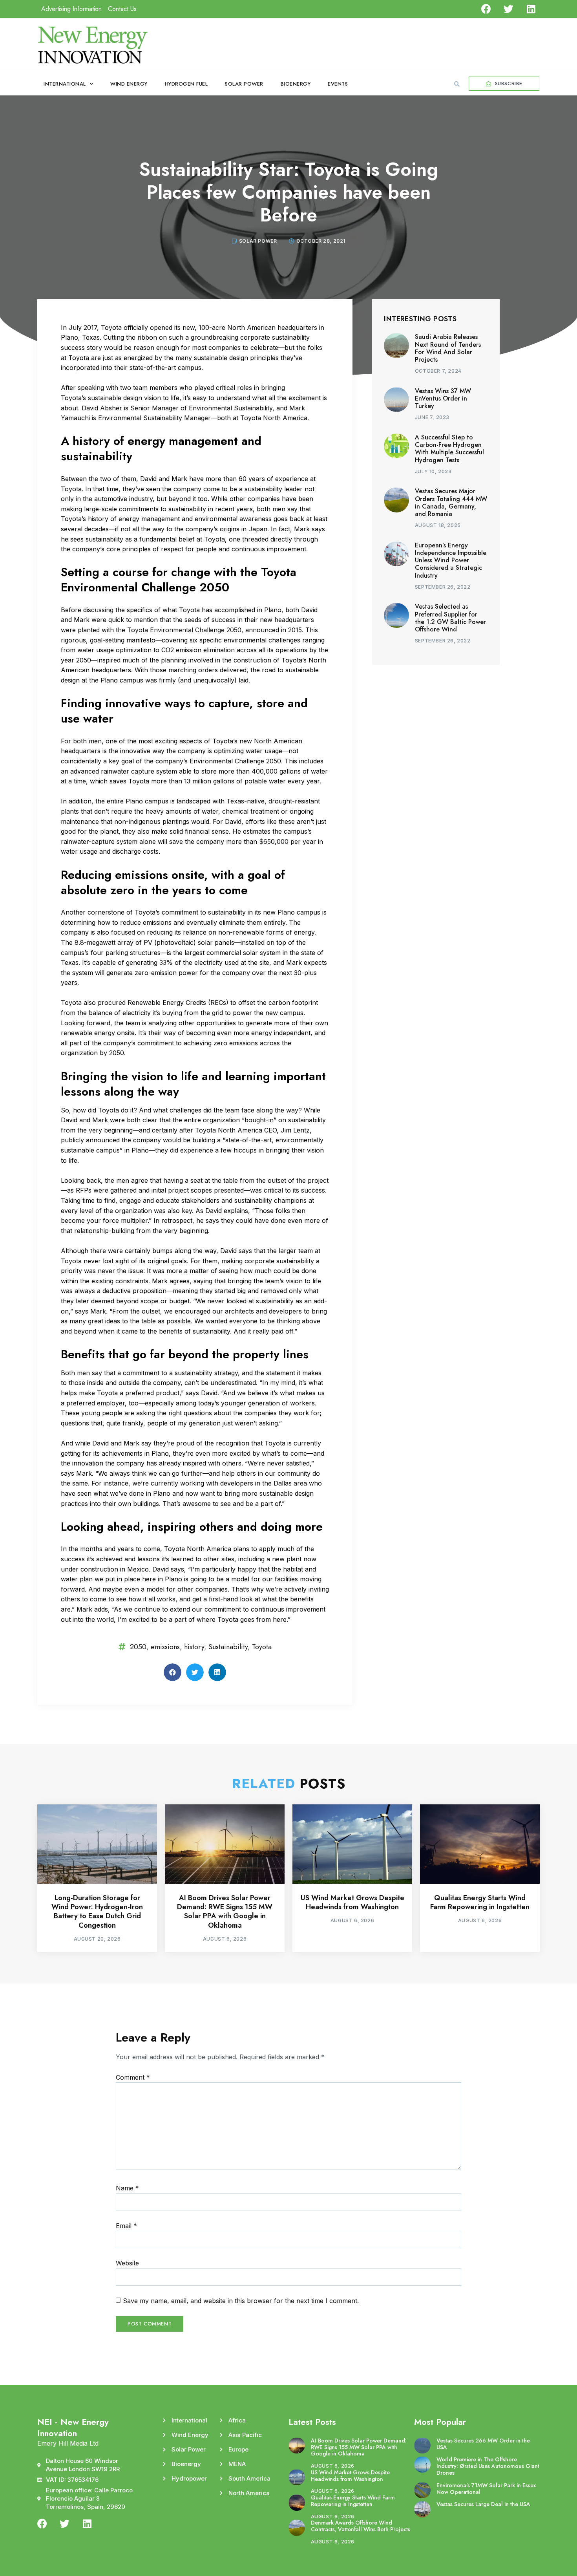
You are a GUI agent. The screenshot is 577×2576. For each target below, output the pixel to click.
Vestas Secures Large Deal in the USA (483, 2504)
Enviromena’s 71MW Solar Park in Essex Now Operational (486, 2489)
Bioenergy (296, 84)
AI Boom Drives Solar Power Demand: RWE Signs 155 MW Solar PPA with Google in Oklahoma (225, 1912)
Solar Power (244, 84)
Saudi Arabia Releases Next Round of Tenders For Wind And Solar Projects (448, 348)
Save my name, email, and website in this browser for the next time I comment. (241, 2301)
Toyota (262, 1647)
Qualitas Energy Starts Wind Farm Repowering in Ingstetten (480, 1902)
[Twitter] (509, 9)
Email (126, 2226)
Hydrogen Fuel (186, 84)
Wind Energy (129, 84)
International (65, 84)
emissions (165, 1647)
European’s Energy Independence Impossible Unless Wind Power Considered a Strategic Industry (451, 560)
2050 (138, 1647)
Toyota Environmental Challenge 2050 (184, 630)
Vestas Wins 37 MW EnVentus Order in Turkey (443, 398)
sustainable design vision (124, 398)
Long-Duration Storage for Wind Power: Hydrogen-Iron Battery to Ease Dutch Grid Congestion (97, 1912)
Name (127, 2188)
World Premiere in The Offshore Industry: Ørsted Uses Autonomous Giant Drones (488, 2466)
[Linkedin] (531, 9)
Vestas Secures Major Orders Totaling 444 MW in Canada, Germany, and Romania (451, 502)
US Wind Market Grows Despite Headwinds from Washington (352, 1902)
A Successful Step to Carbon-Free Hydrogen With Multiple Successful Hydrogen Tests (449, 449)
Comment (133, 2077)
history (194, 1647)
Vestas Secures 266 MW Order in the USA (483, 2444)
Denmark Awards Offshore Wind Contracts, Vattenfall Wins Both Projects (361, 2526)
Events (338, 84)
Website (127, 2263)
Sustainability (228, 1647)
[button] (457, 84)
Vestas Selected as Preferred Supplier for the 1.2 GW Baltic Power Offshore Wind (450, 618)
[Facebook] (486, 9)
